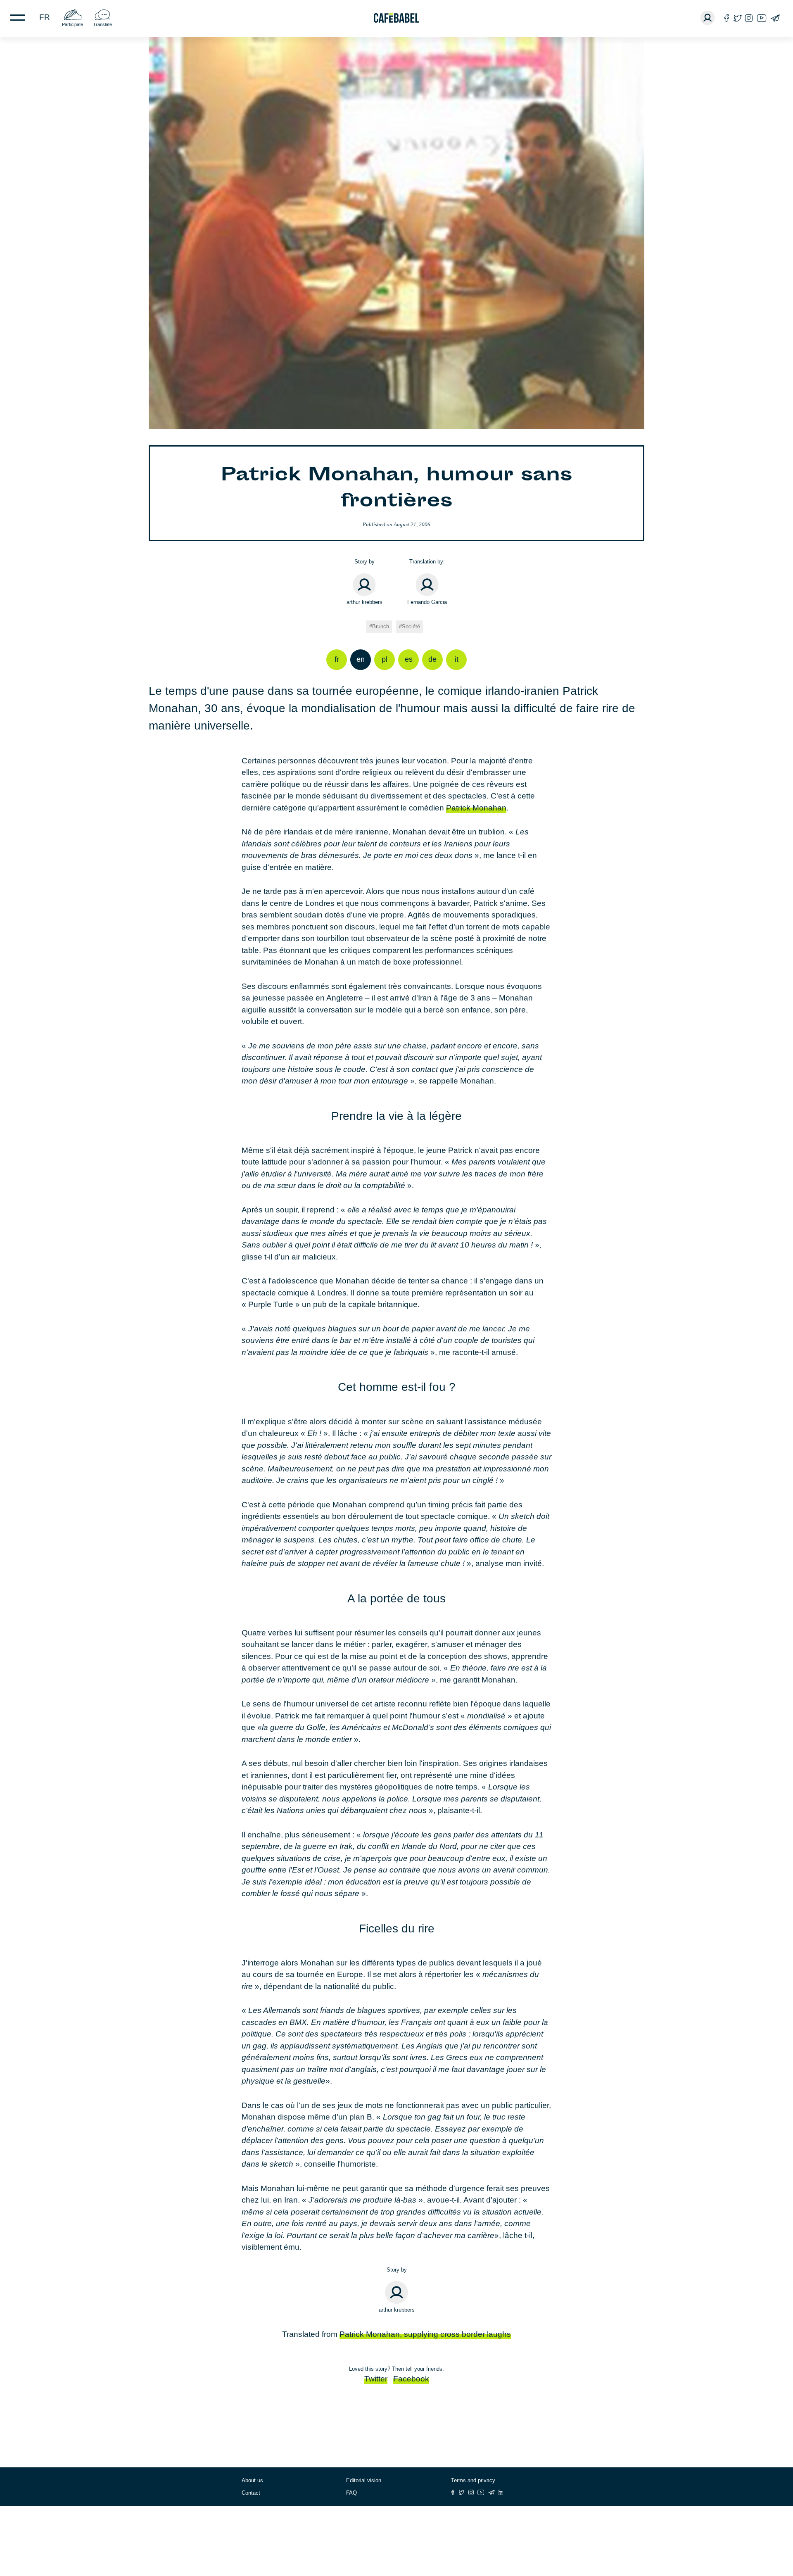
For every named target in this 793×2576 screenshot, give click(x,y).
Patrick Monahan (476, 808)
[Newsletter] (775, 18)
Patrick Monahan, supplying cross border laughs (425, 2334)
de (432, 659)
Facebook (411, 2379)
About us (252, 2480)
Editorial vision (364, 2480)
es (409, 659)
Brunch (381, 626)
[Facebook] (727, 18)
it (457, 659)
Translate (102, 24)
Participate (72, 24)
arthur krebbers (364, 602)
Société (411, 626)
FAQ (351, 2493)
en (361, 659)
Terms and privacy (473, 2480)
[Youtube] (762, 18)
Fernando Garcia (427, 602)
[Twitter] (737, 18)
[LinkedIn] (501, 2492)
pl (385, 659)
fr (45, 17)
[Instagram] (749, 18)
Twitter (376, 2379)
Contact (251, 2493)
